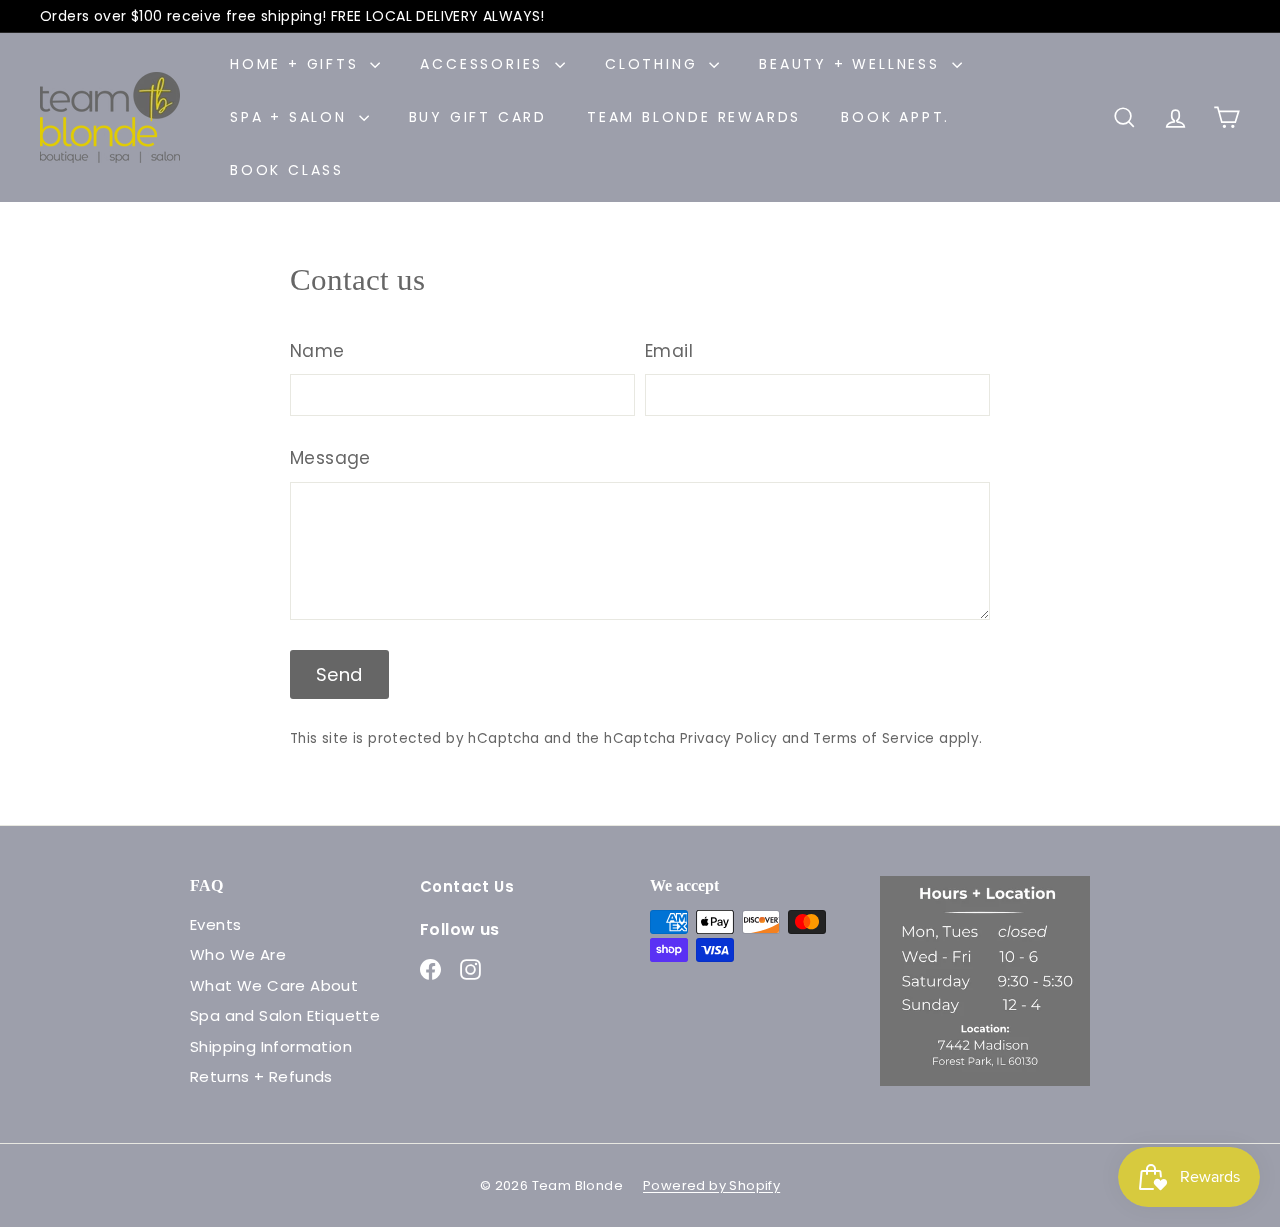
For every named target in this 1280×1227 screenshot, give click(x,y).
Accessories (485, 64)
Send (339, 674)
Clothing (654, 64)
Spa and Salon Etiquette (285, 1015)
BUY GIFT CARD (478, 117)
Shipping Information (271, 1046)
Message (330, 458)
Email (669, 351)
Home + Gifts (297, 64)
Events (215, 924)
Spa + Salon (292, 117)
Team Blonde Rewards (694, 117)
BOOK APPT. (895, 117)
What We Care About (274, 985)
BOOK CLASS (287, 170)
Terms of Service (873, 738)
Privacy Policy (729, 738)
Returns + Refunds (261, 1076)
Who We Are (238, 954)
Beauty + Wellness (852, 64)
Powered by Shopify (711, 1185)
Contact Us (467, 886)
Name (317, 351)
